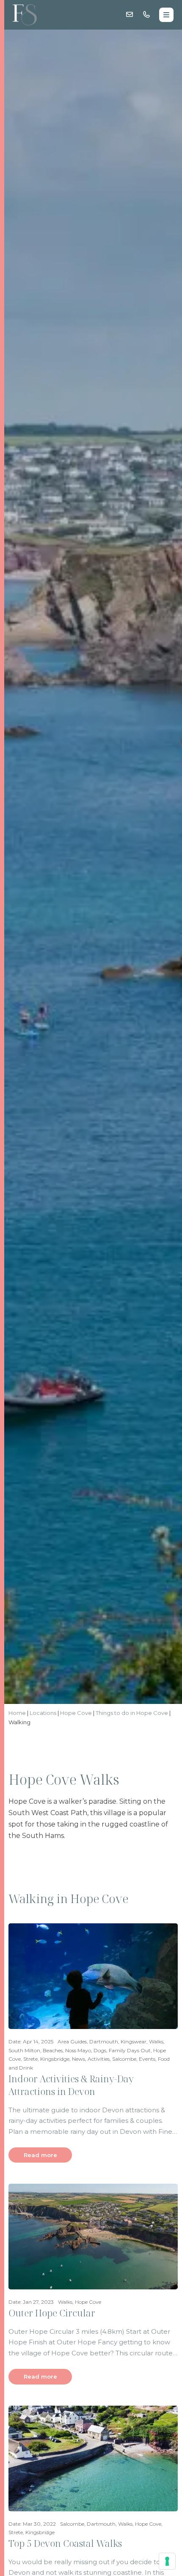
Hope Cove (76, 1713)
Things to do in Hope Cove (132, 1713)
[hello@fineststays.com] (130, 15)
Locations (43, 1713)
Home (17, 1713)
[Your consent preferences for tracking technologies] (167, 2561)
